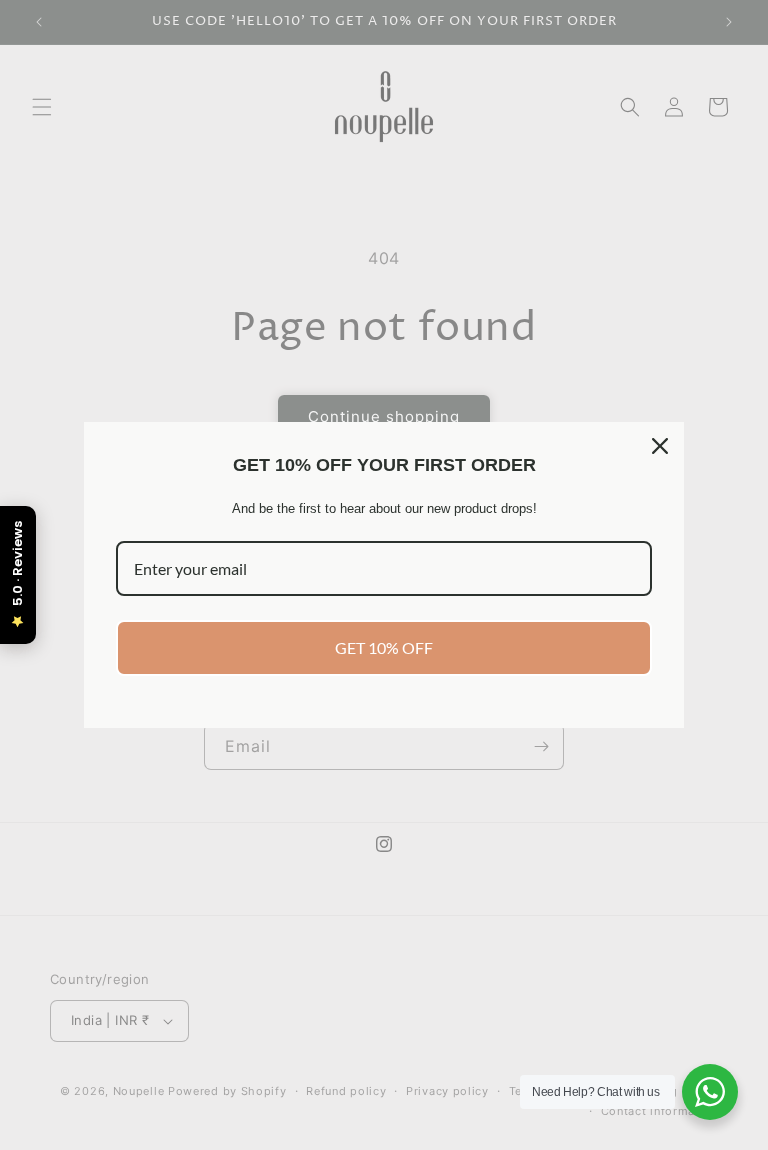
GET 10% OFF (384, 647)
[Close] (660, 446)
